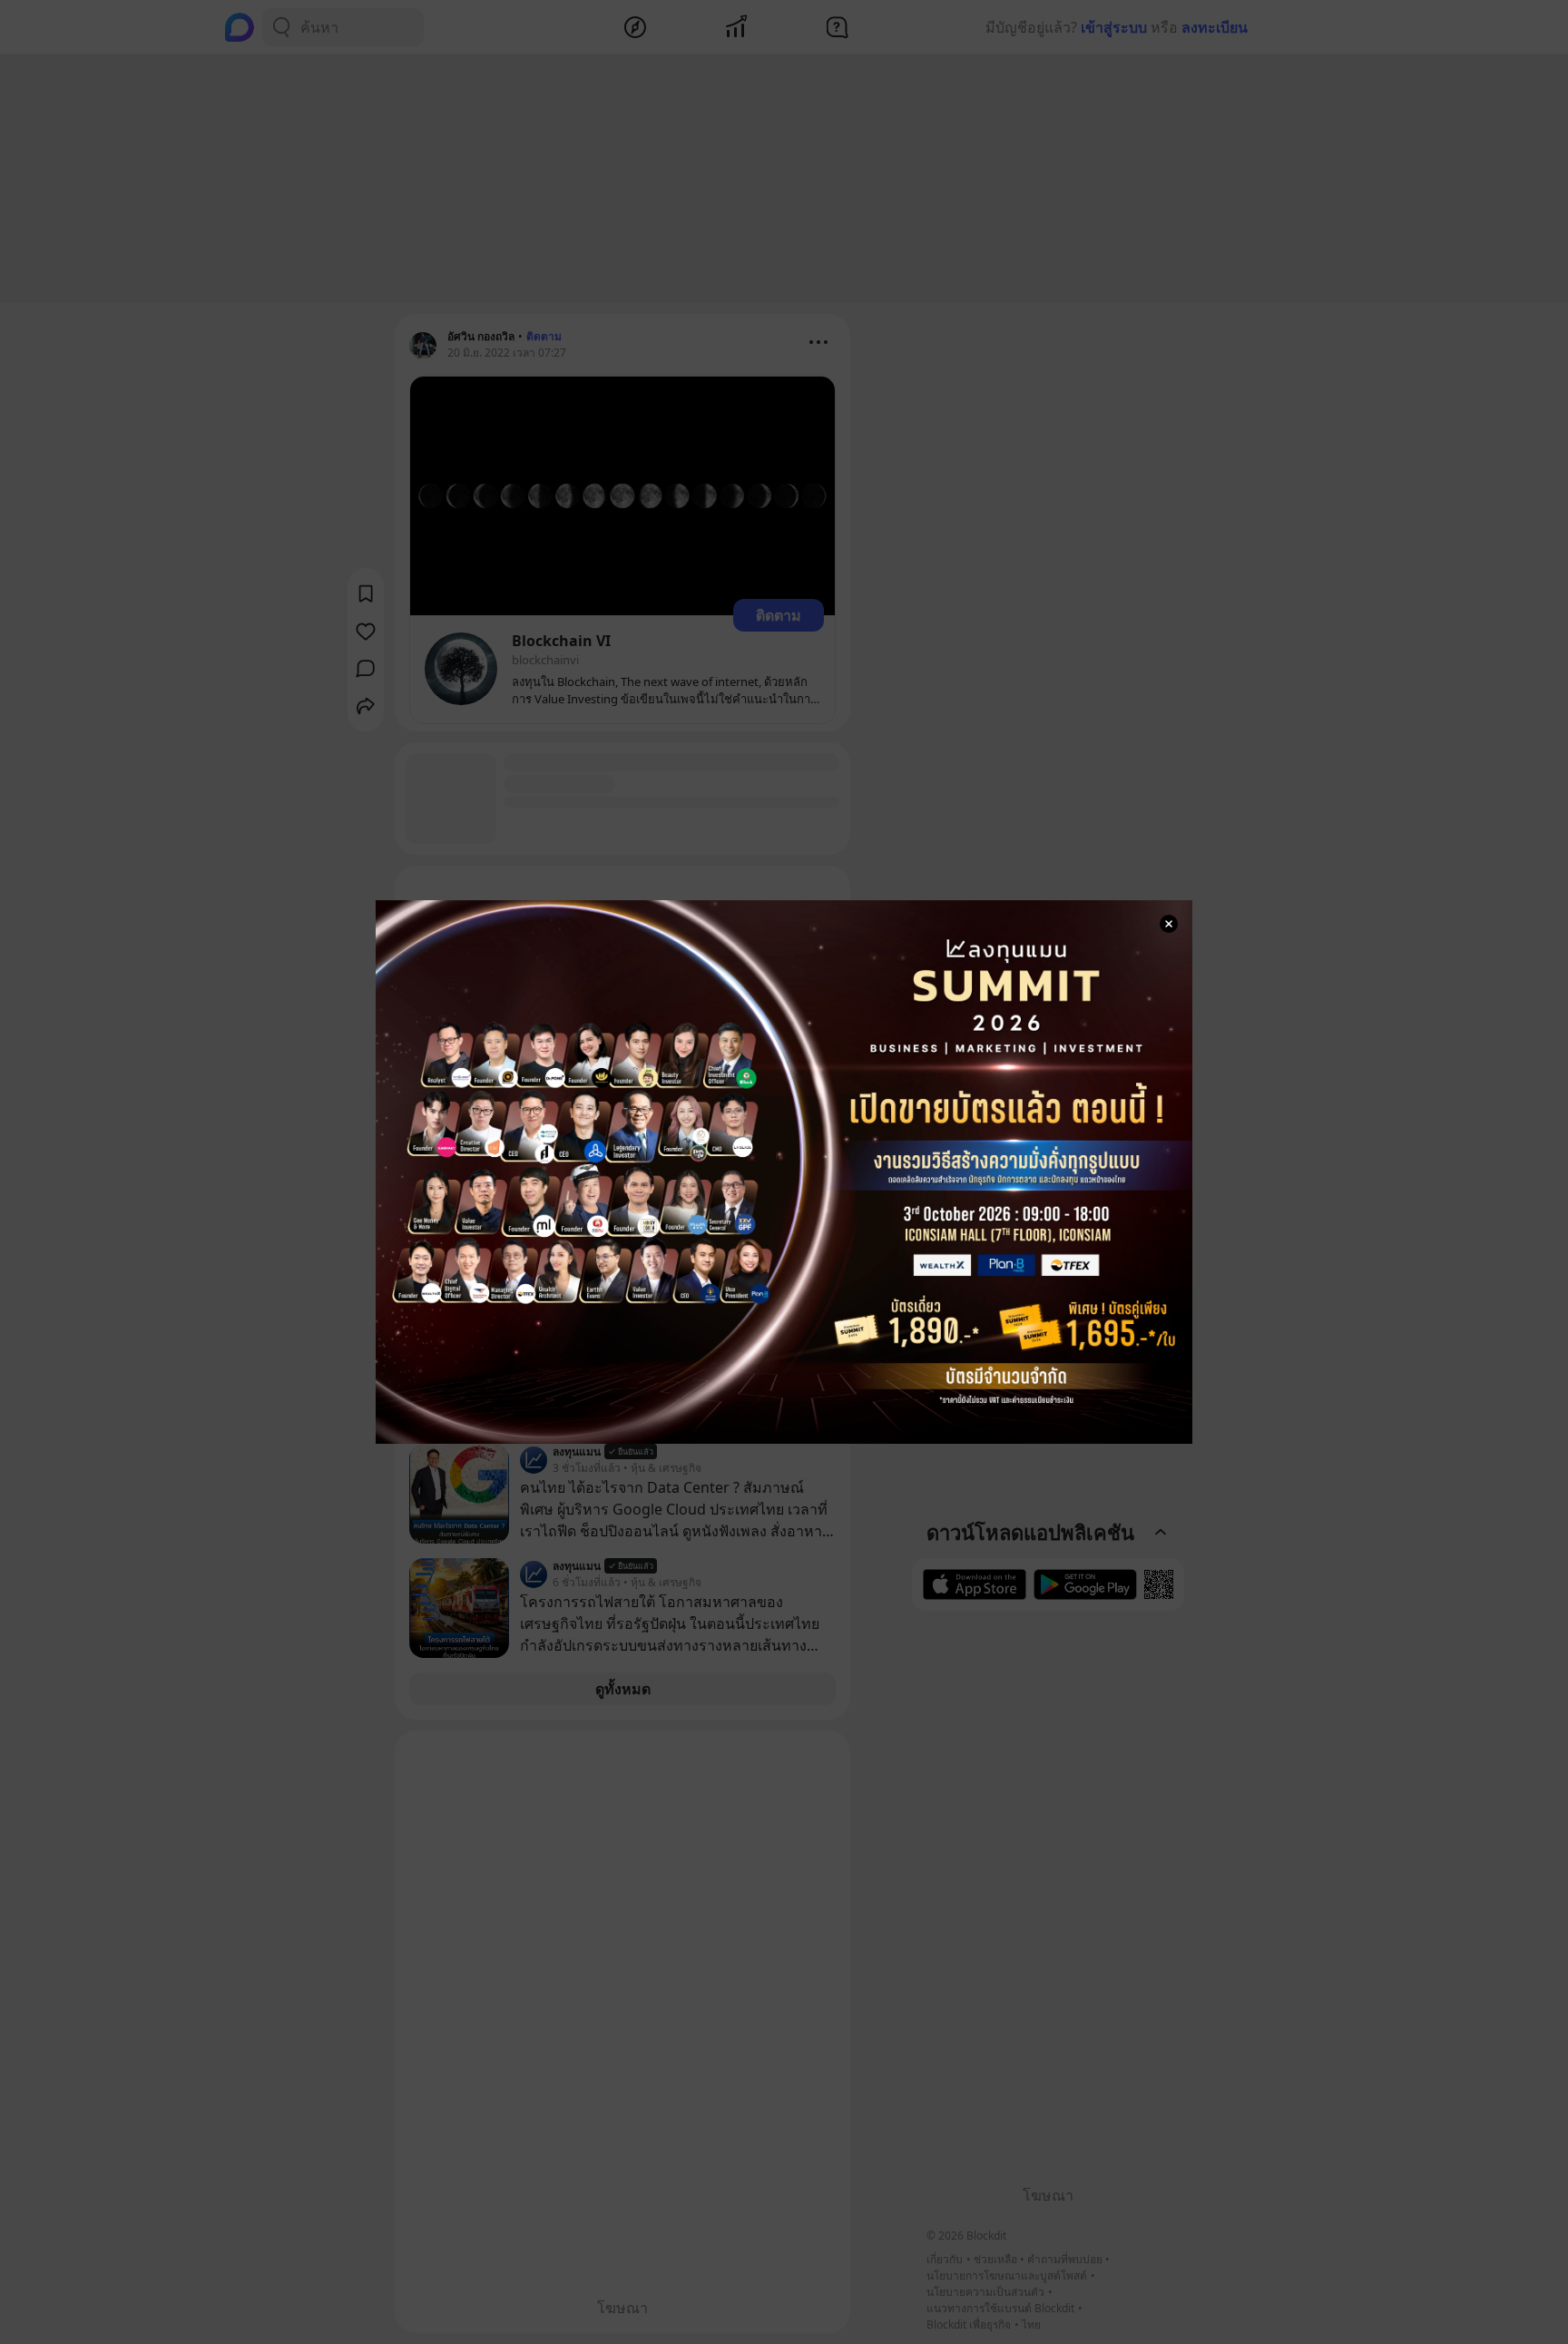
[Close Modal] (1169, 924)
